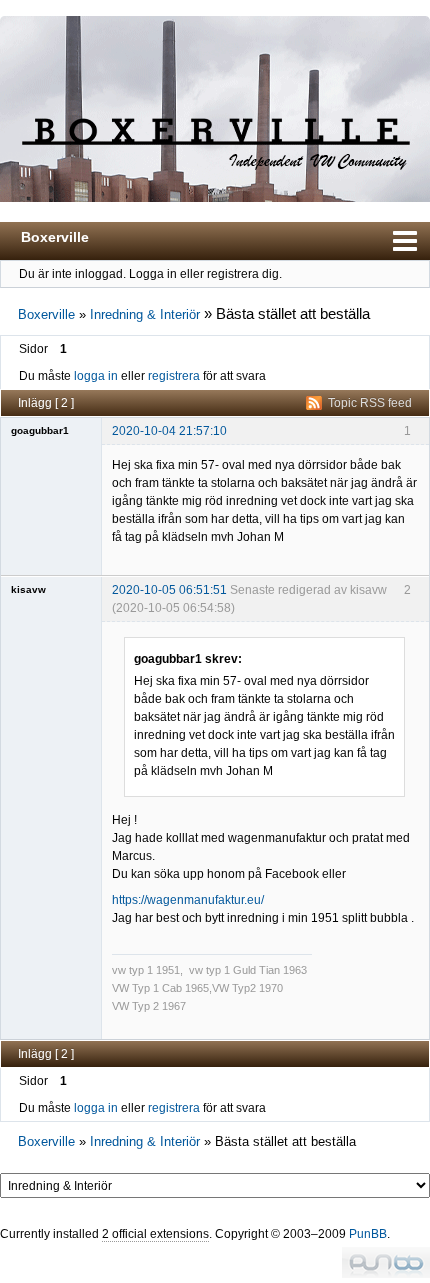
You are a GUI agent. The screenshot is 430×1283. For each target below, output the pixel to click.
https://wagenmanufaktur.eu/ (188, 900)
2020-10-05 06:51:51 (169, 590)
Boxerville (55, 237)
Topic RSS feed (370, 403)
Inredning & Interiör (145, 314)
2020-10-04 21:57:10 (169, 431)
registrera (174, 376)
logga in (96, 376)
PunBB (368, 1234)
